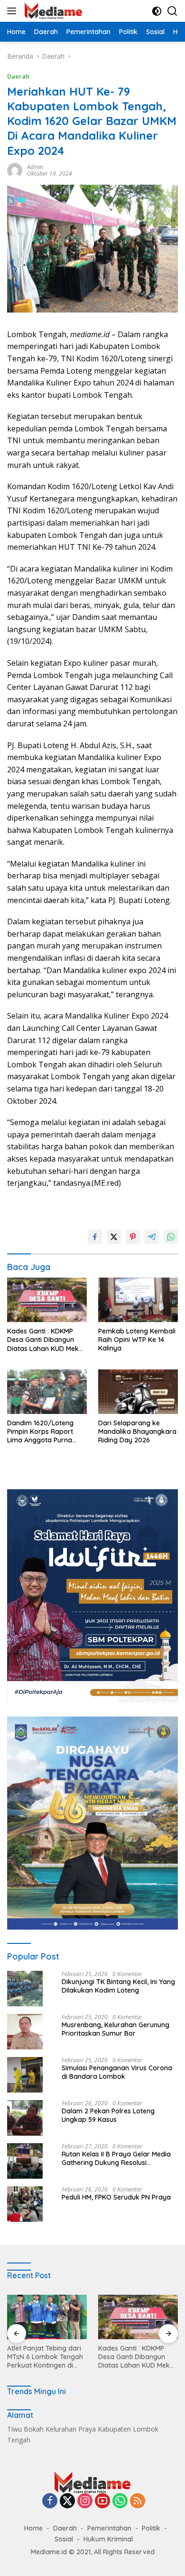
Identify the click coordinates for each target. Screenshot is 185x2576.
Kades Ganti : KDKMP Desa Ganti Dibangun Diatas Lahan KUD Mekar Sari (46, 1340)
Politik (151, 2528)
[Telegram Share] (152, 1237)
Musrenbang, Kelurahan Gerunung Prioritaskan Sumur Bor (116, 2029)
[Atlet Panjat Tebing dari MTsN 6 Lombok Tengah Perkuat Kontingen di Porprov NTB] (47, 2317)
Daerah (18, 76)
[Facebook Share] (95, 1237)
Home (33, 2528)
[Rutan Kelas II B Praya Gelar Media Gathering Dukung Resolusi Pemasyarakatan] (25, 2161)
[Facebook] (50, 2501)
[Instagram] (85, 2501)
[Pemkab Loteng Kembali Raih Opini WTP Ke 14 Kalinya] (138, 1300)
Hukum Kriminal (108, 2539)
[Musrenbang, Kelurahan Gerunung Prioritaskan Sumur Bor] (25, 2032)
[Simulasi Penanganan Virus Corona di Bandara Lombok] (25, 2075)
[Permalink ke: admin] (15, 169)
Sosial (64, 2539)
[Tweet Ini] (114, 1237)
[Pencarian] (172, 11)
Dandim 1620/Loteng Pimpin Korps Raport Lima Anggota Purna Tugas (40, 1432)
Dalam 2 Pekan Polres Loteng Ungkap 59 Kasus (108, 2115)
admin (35, 167)
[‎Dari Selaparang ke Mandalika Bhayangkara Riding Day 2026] (138, 1392)
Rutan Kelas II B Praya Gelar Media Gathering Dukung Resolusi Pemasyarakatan (116, 2158)
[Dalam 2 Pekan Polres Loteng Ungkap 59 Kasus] (25, 2118)
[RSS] (138, 2501)
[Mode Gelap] (157, 11)
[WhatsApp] (120, 2501)
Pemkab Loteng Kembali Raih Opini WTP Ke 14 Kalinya (137, 1340)
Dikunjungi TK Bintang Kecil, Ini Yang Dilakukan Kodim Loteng (118, 1986)
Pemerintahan (109, 2528)
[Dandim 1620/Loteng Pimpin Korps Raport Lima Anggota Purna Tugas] (47, 1392)
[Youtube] (102, 2501)
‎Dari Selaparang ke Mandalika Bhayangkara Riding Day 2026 (137, 1431)
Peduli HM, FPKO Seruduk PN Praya (116, 2197)
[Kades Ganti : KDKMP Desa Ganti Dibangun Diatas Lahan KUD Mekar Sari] (47, 1300)
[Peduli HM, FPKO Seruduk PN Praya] (25, 2204)
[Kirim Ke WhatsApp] (171, 1237)
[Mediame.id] (52, 11)
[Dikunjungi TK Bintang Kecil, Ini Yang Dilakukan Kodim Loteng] (25, 1989)
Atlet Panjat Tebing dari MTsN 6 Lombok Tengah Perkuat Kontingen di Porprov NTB (45, 2357)
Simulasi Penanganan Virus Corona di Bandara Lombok (117, 2072)
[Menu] (14, 11)
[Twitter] (67, 2501)
